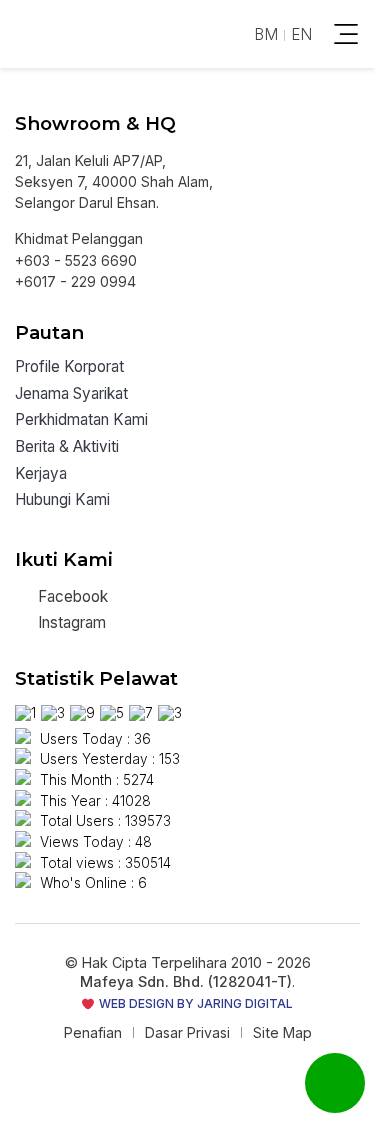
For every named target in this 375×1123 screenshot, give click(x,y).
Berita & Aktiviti (67, 447)
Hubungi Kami (62, 500)
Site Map (282, 1032)
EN (301, 34)
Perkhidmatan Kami (81, 420)
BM (266, 34)
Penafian (93, 1032)
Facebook (71, 596)
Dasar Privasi (187, 1032)
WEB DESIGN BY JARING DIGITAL (194, 1003)
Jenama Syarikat (71, 394)
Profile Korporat (69, 367)
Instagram (70, 622)
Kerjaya (41, 474)
